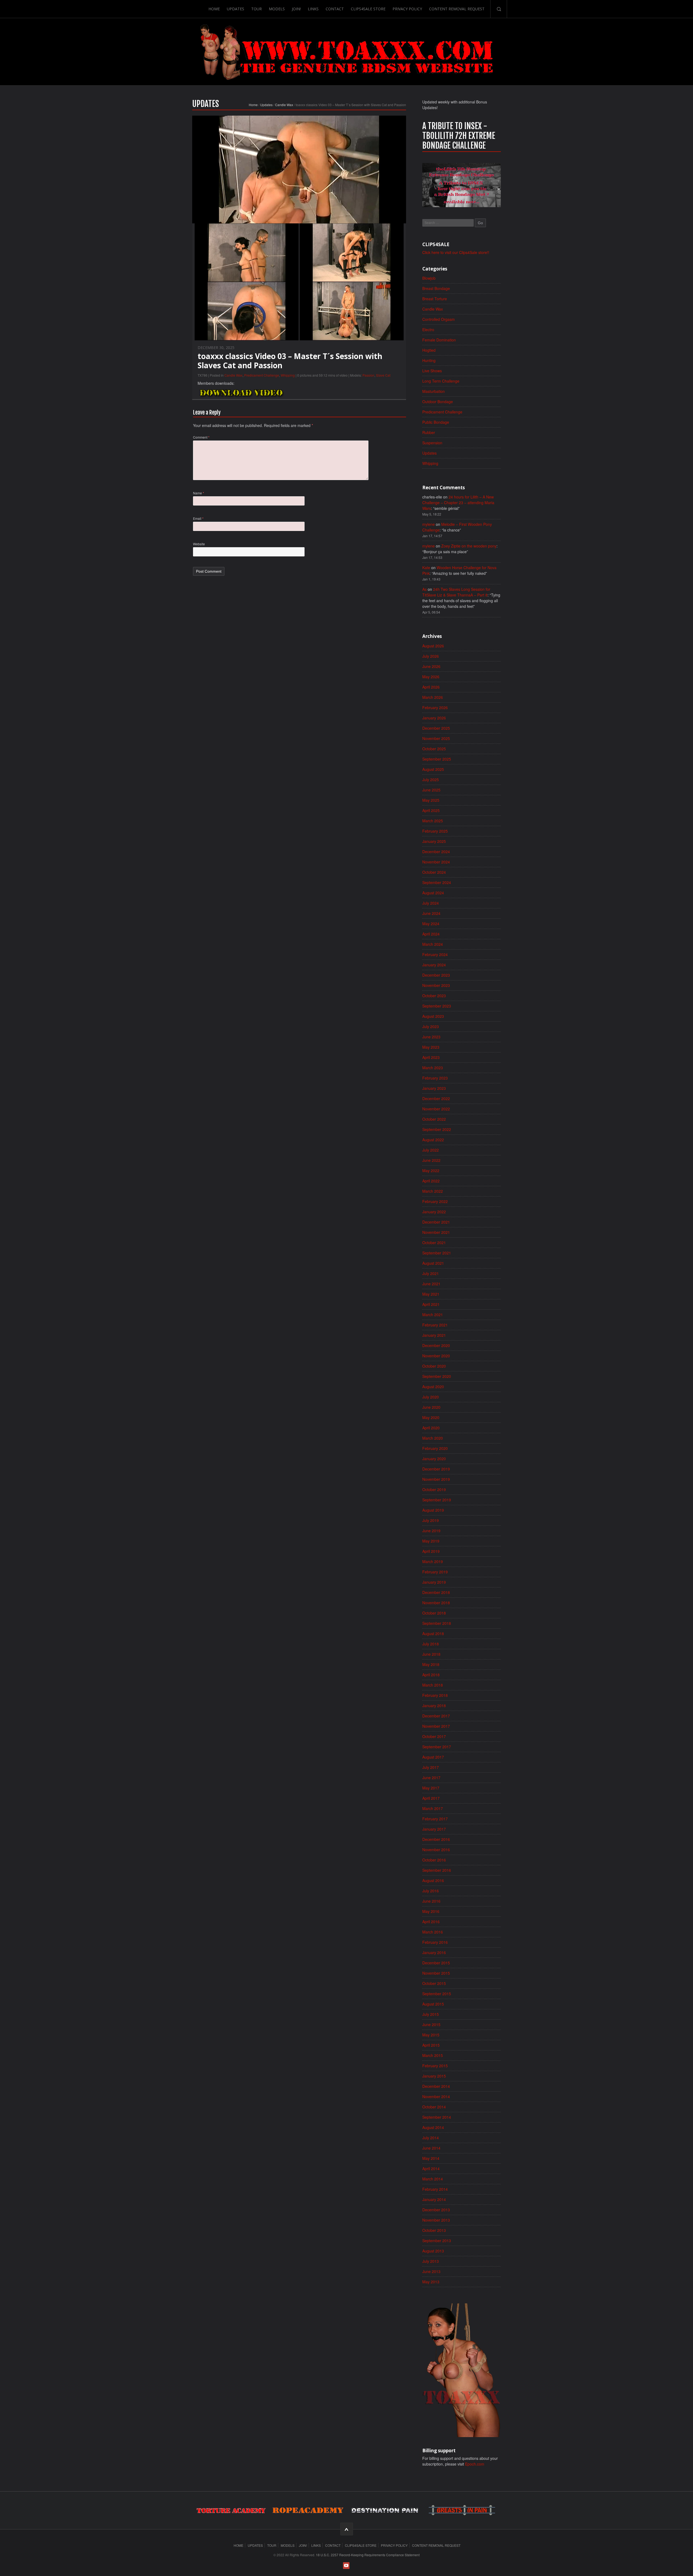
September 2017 (437, 1747)
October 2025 (434, 749)
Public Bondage (436, 422)
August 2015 (433, 2004)
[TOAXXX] (346, 52)
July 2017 (431, 1767)
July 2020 (431, 1397)
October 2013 (434, 2230)
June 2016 (431, 1901)
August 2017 (433, 1757)
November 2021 (436, 1232)
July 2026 (431, 656)
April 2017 (431, 1798)
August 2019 (433, 1510)
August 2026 (433, 646)
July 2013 (431, 2261)
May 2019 (431, 1541)
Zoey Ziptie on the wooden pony (469, 546)
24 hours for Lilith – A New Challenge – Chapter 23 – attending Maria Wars (458, 503)
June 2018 (431, 1654)
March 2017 (433, 1808)
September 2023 (437, 1006)
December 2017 (436, 1716)
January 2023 (434, 1088)
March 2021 (433, 1315)
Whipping (288, 375)
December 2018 (436, 1592)
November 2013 (436, 2220)
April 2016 (431, 1922)
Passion (368, 375)
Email (198, 518)
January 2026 (434, 718)
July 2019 (431, 1520)
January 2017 (434, 1829)
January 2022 (434, 1212)
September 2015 (437, 1994)
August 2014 (433, 2127)
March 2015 (433, 2055)
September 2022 (437, 1129)
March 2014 (433, 2179)
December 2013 (436, 2210)
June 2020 (431, 1407)
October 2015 (434, 1983)
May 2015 (431, 2035)
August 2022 (433, 1140)
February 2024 (435, 954)
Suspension (432, 443)
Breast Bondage (436, 288)
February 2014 (435, 2189)
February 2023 (435, 1078)
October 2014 (434, 2107)
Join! (296, 9)
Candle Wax (284, 105)
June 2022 (431, 1160)
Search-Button (499, 9)
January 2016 (434, 1952)
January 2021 (434, 1335)
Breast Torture (435, 299)
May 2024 (431, 924)
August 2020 (433, 1387)
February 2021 (435, 1325)
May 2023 (431, 1047)
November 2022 (436, 1109)
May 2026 (431, 677)
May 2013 (431, 2282)
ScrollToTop (347, 2529)
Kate (426, 568)
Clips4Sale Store (368, 9)
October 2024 (434, 872)
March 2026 (433, 697)
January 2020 (434, 1459)
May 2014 (431, 2158)
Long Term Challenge (441, 381)
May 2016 (431, 1911)
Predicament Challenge (262, 375)
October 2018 (434, 1613)
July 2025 (431, 780)
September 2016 (437, 1870)
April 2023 (431, 1057)
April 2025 (431, 810)
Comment (201, 437)
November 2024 (436, 862)
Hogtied (429, 350)
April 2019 (431, 1551)
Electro (428, 330)
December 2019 (436, 1469)
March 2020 (433, 1438)
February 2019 (435, 1572)
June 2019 (431, 1531)
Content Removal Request (457, 9)
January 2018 (434, 1706)
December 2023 (436, 975)
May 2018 (431, 1664)
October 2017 (434, 1736)
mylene (429, 524)
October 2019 (434, 1489)
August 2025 (433, 769)
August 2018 (433, 1633)
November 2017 (436, 1726)
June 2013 (431, 2271)
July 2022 (431, 1150)
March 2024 (433, 944)
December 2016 (436, 1839)
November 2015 (436, 1973)
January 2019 (434, 1582)
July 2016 (431, 1891)
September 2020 (437, 1376)
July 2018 (431, 1644)
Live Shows (432, 371)
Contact (335, 9)
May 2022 (431, 1170)
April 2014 (431, 2169)
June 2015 (431, 2024)
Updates (236, 9)
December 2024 (436, 852)
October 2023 (434, 996)
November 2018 (436, 1603)
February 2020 (435, 1448)
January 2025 (434, 841)
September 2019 (437, 1500)
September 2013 (437, 2241)
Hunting (429, 360)
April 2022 (431, 1181)
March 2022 (433, 1191)
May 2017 (431, 1788)
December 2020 (436, 1345)
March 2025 (433, 821)
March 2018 (433, 1685)
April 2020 (431, 1428)
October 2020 (434, 1366)
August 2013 (433, 2251)
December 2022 (436, 1098)
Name (199, 493)
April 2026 (431, 687)
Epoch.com (475, 2464)
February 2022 (435, 1201)
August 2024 (433, 893)
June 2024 (431, 913)
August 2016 (433, 1880)
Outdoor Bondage (438, 402)
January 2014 (434, 2199)
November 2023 (436, 985)
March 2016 (433, 1932)
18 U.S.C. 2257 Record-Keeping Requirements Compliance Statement (368, 2555)
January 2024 (434, 965)
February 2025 (435, 831)
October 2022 (434, 1119)
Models (277, 9)
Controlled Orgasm (439, 319)
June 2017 (431, 1778)
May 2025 (431, 800)
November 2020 (436, 1356)
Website (199, 544)
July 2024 (431, 903)
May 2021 (431, 1294)
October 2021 (434, 1243)
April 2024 (431, 934)
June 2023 (431, 1037)
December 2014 (436, 2086)
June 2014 (431, 2148)
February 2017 (435, 1819)
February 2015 (435, 2066)
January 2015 (434, 2076)
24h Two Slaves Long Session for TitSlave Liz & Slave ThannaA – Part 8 (456, 592)
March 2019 (433, 1561)
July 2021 (431, 1273)
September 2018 (437, 1623)
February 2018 (435, 1695)
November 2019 (436, 1479)
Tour (256, 9)
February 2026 (435, 707)
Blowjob (429, 278)
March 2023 (433, 1068)
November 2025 (436, 738)
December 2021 (436, 1222)
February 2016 (435, 1942)
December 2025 (436, 728)
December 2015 (436, 1963)
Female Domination (439, 340)
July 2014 (431, 2138)
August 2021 (433, 1263)
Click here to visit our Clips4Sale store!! (456, 252)
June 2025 (431, 790)
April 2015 (431, 2045)
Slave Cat (383, 375)
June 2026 (431, 666)
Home (214, 9)
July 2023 (431, 1026)
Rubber (429, 432)
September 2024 (437, 882)
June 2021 (431, 1284)
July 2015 (431, 2014)
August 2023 (433, 1016)
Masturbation (434, 391)
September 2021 (437, 1253)
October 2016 (434, 1860)
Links (313, 9)
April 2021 (431, 1304)
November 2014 (436, 2096)
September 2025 (437, 759)
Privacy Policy (407, 9)
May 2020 (431, 1417)
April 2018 (431, 1675)
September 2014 (437, 2117)
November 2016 (436, 1850)
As (424, 589)
